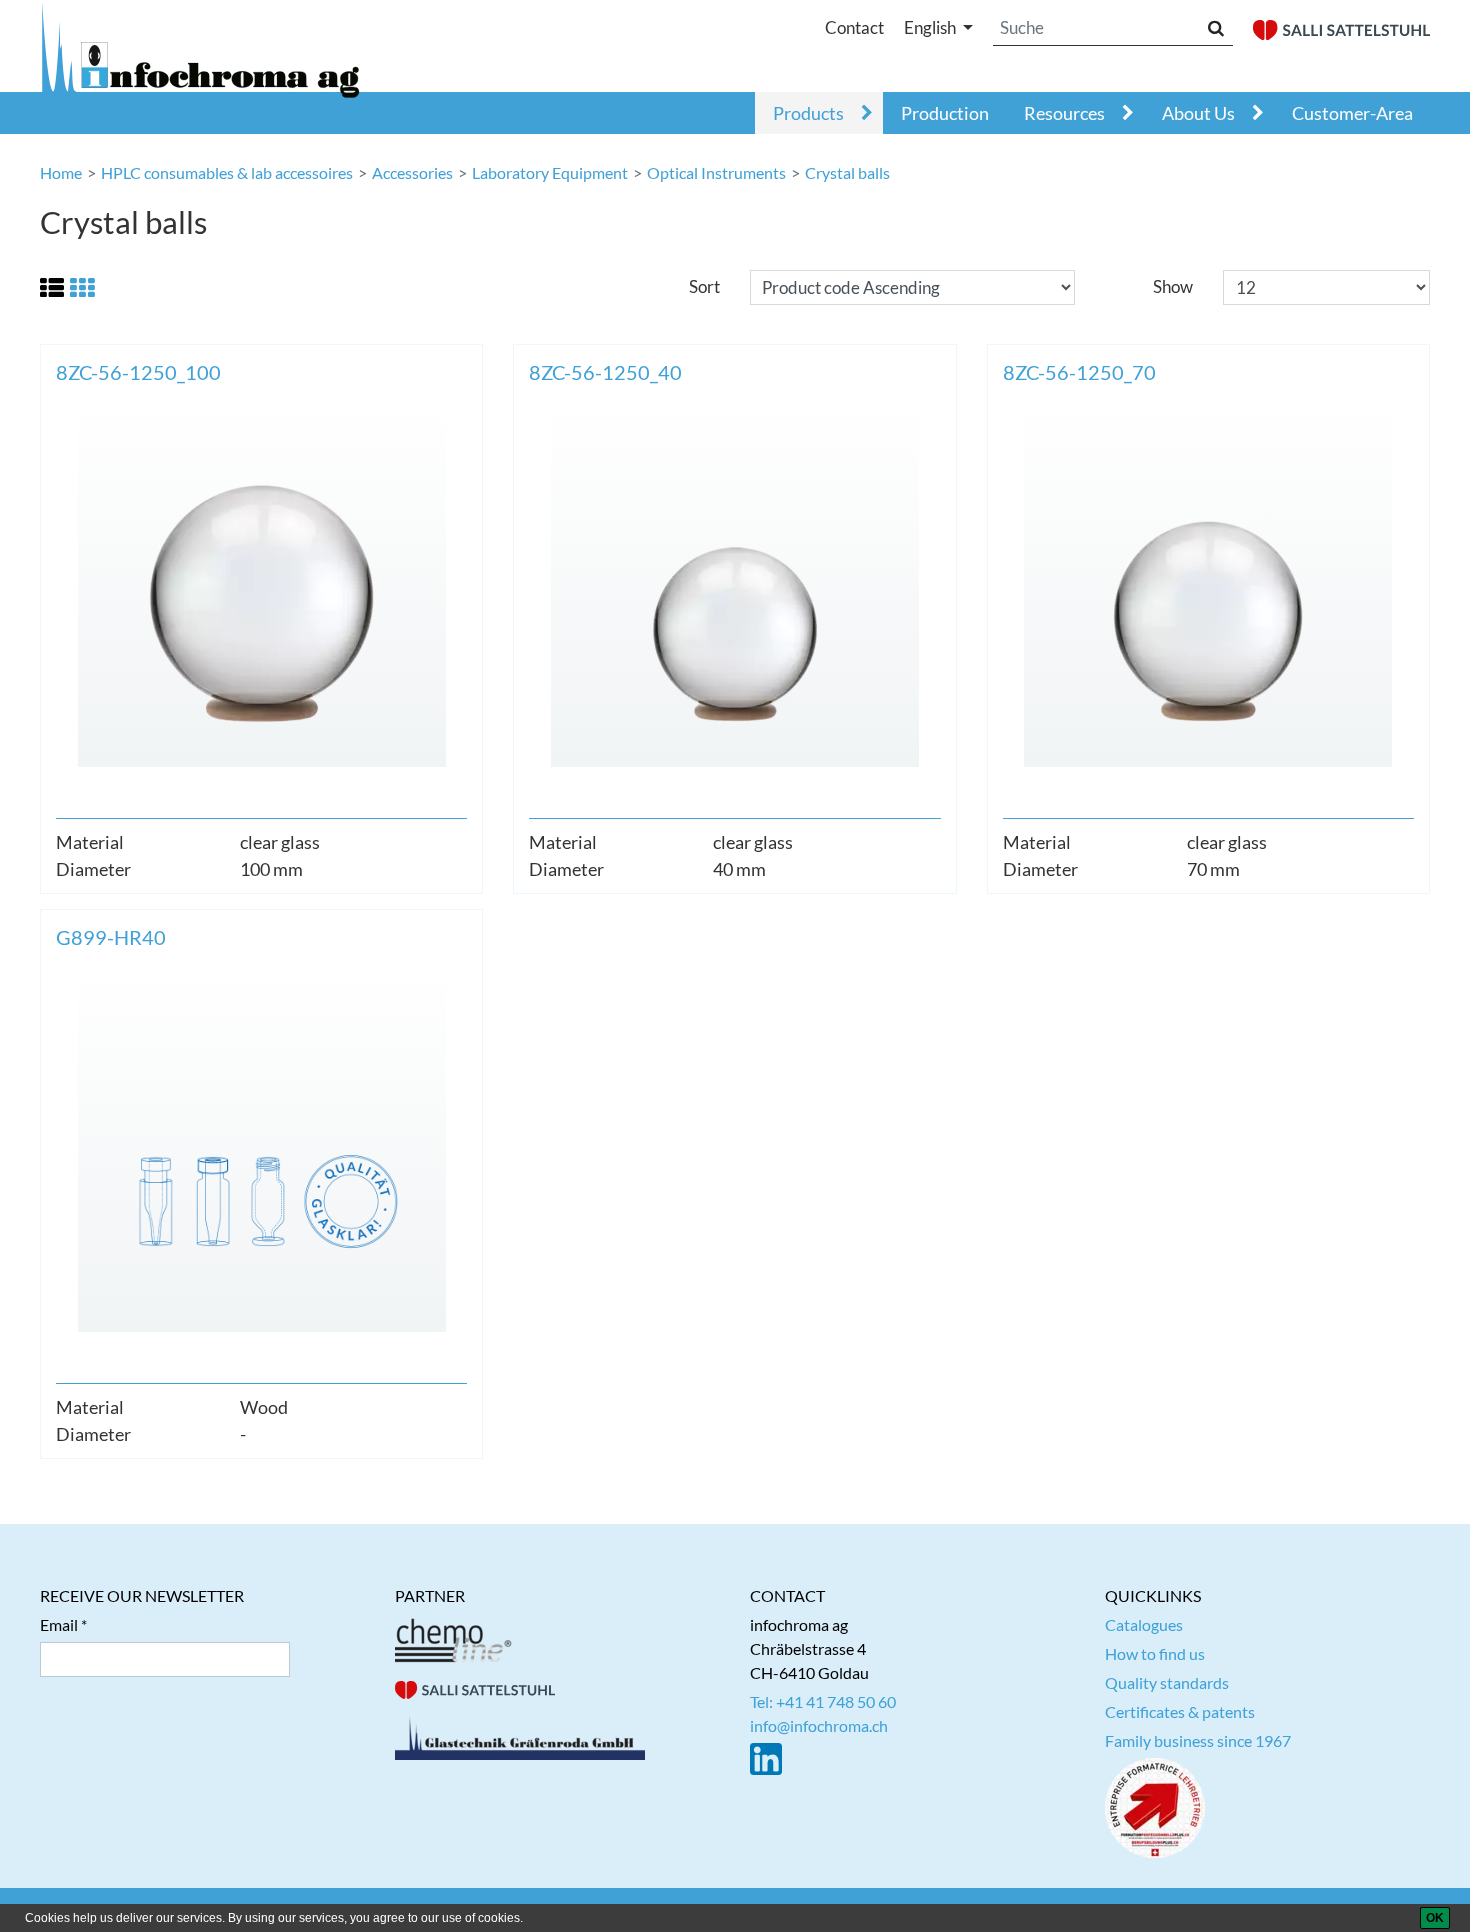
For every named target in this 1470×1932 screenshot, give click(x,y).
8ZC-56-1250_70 (1079, 372)
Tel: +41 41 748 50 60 (823, 1701)
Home (61, 172)
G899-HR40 (111, 937)
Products (808, 113)
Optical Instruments (716, 172)
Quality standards (1167, 1682)
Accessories (412, 172)
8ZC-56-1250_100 (138, 372)
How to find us (1155, 1653)
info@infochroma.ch (819, 1725)
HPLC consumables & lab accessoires (227, 172)
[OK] (1435, 1918)
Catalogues (1144, 1624)
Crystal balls (847, 172)
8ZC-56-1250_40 (605, 372)
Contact (854, 27)
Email (59, 1624)
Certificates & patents (1180, 1711)
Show (1173, 286)
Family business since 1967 (1198, 1740)
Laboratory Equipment (550, 172)
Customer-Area (1352, 113)
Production (945, 113)
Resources (1064, 113)
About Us (1198, 113)
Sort (704, 286)
